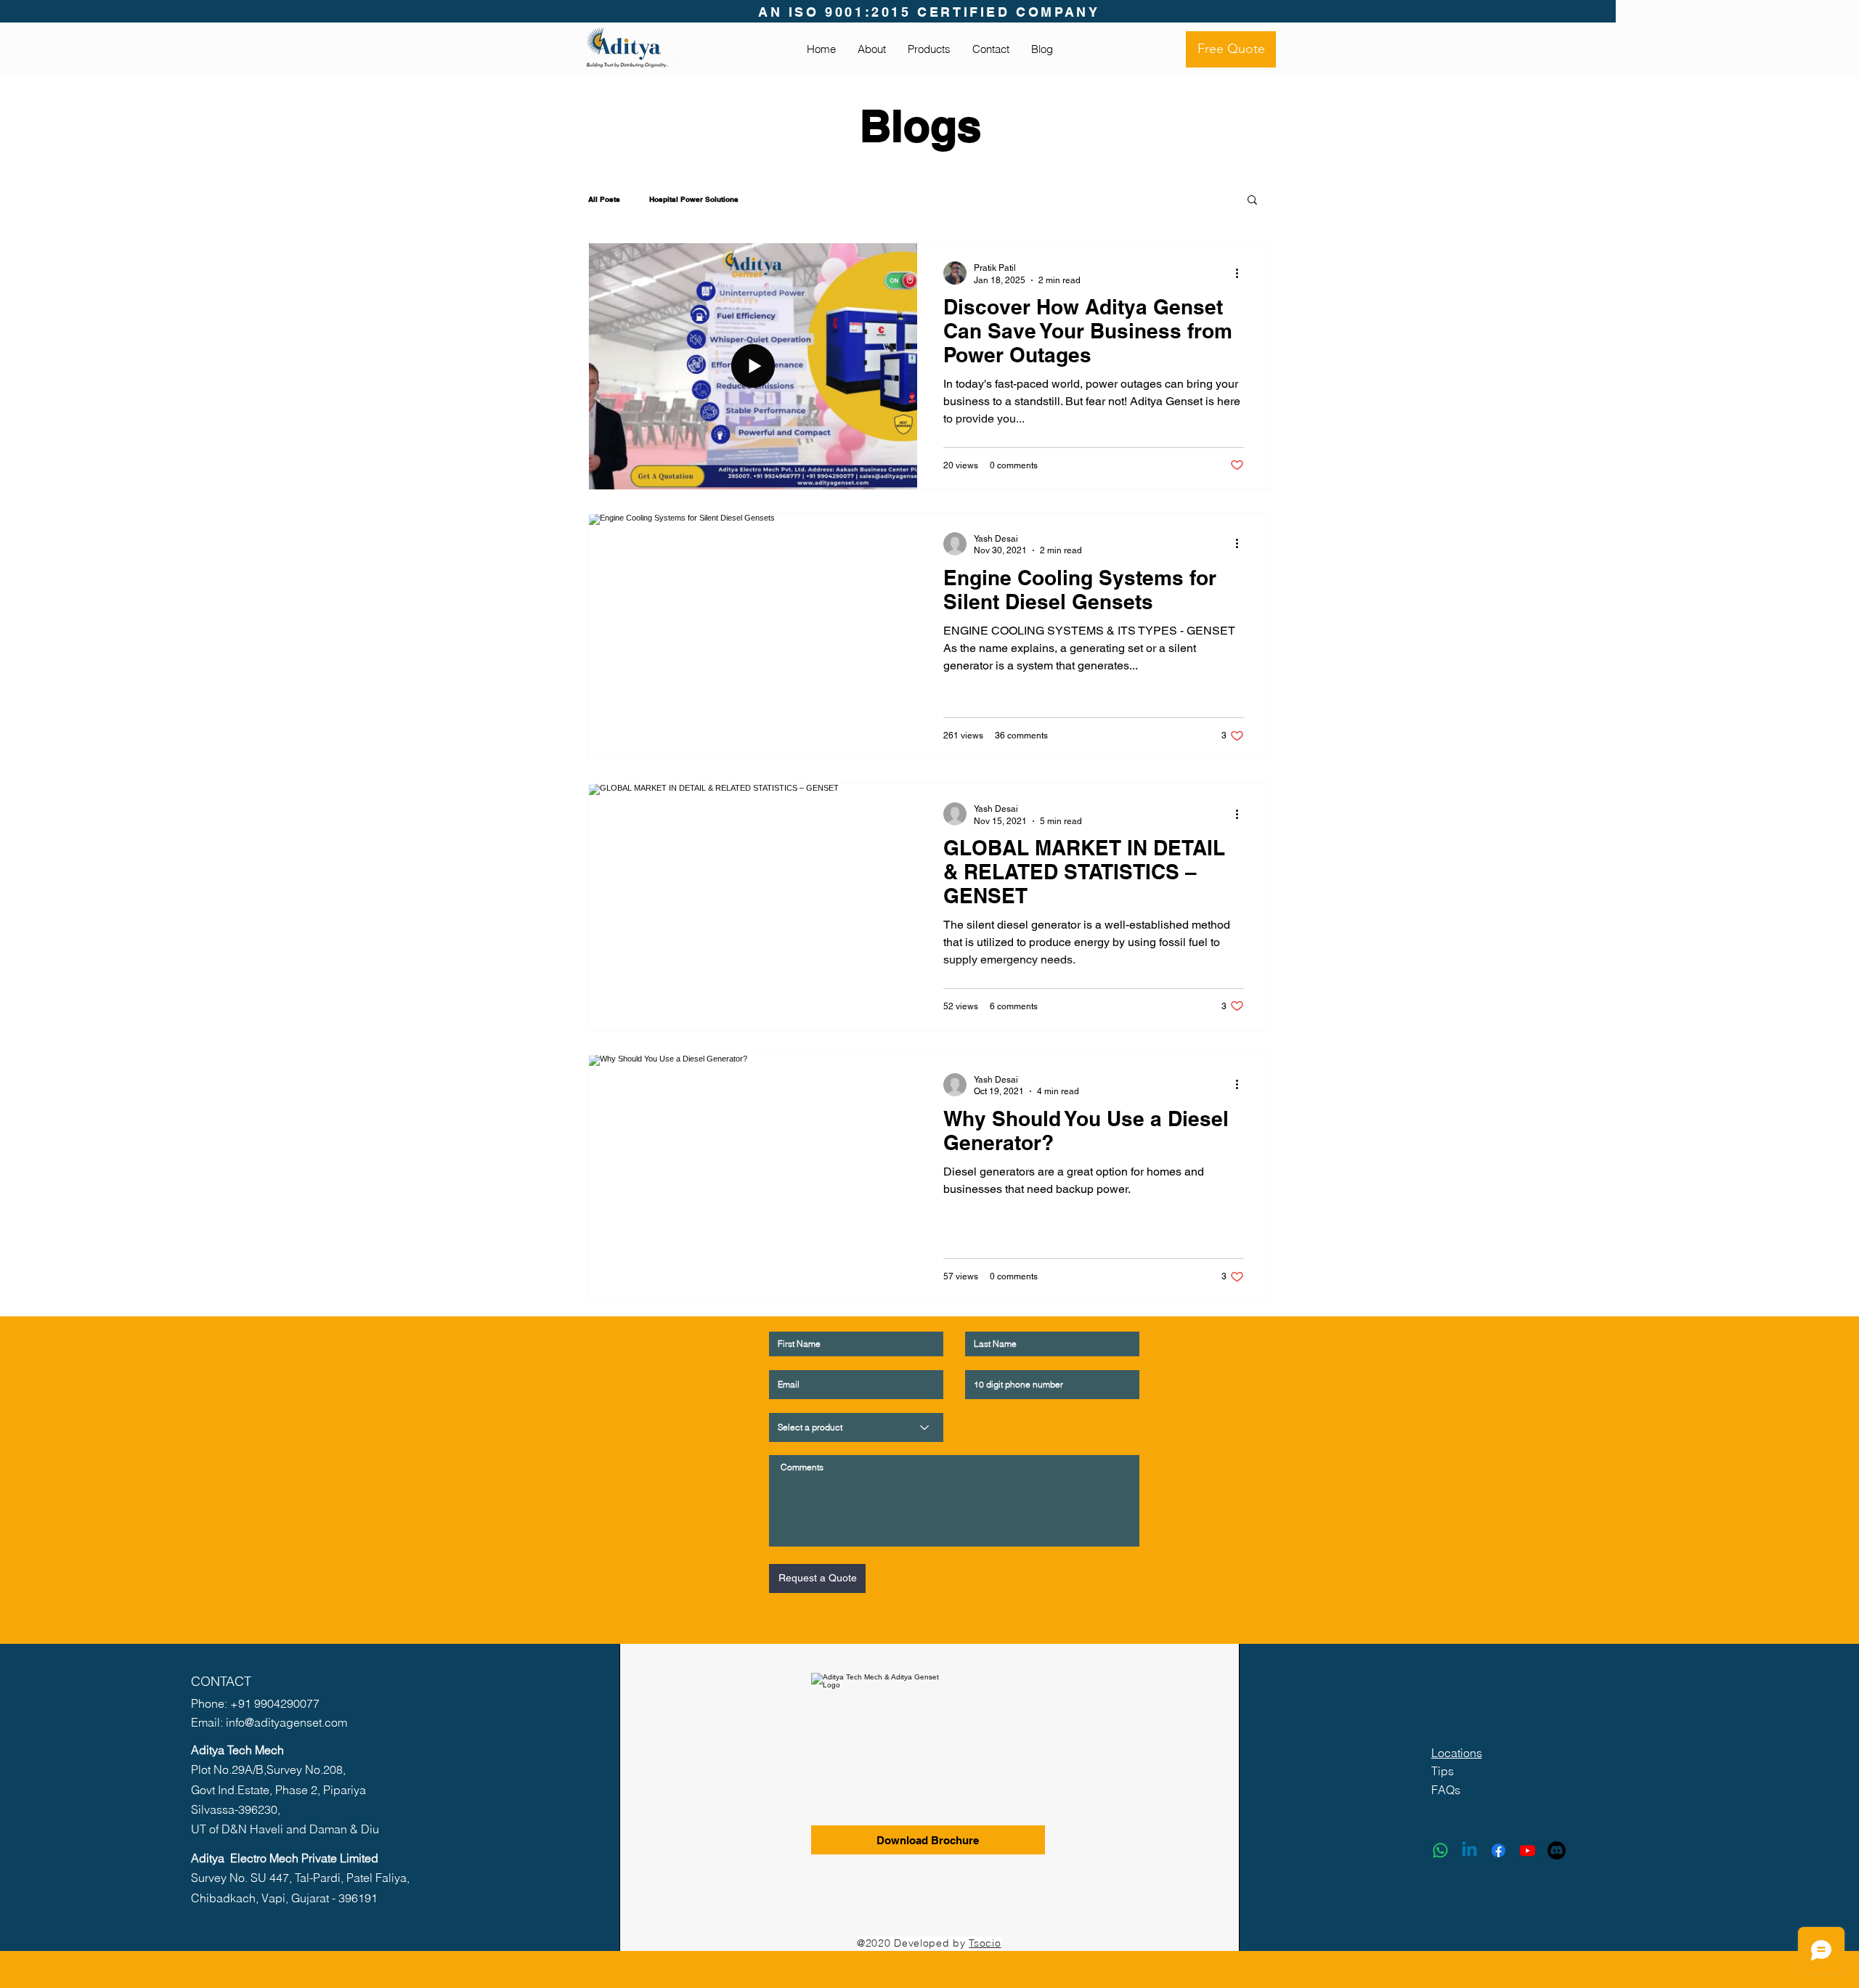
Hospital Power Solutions (694, 199)
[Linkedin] (1469, 1850)
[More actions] (1242, 273)
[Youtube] (1528, 1850)
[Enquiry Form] (1557, 1850)
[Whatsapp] (1440, 1850)
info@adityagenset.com (286, 1722)
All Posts (604, 199)
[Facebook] (1498, 1850)
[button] (1252, 201)
